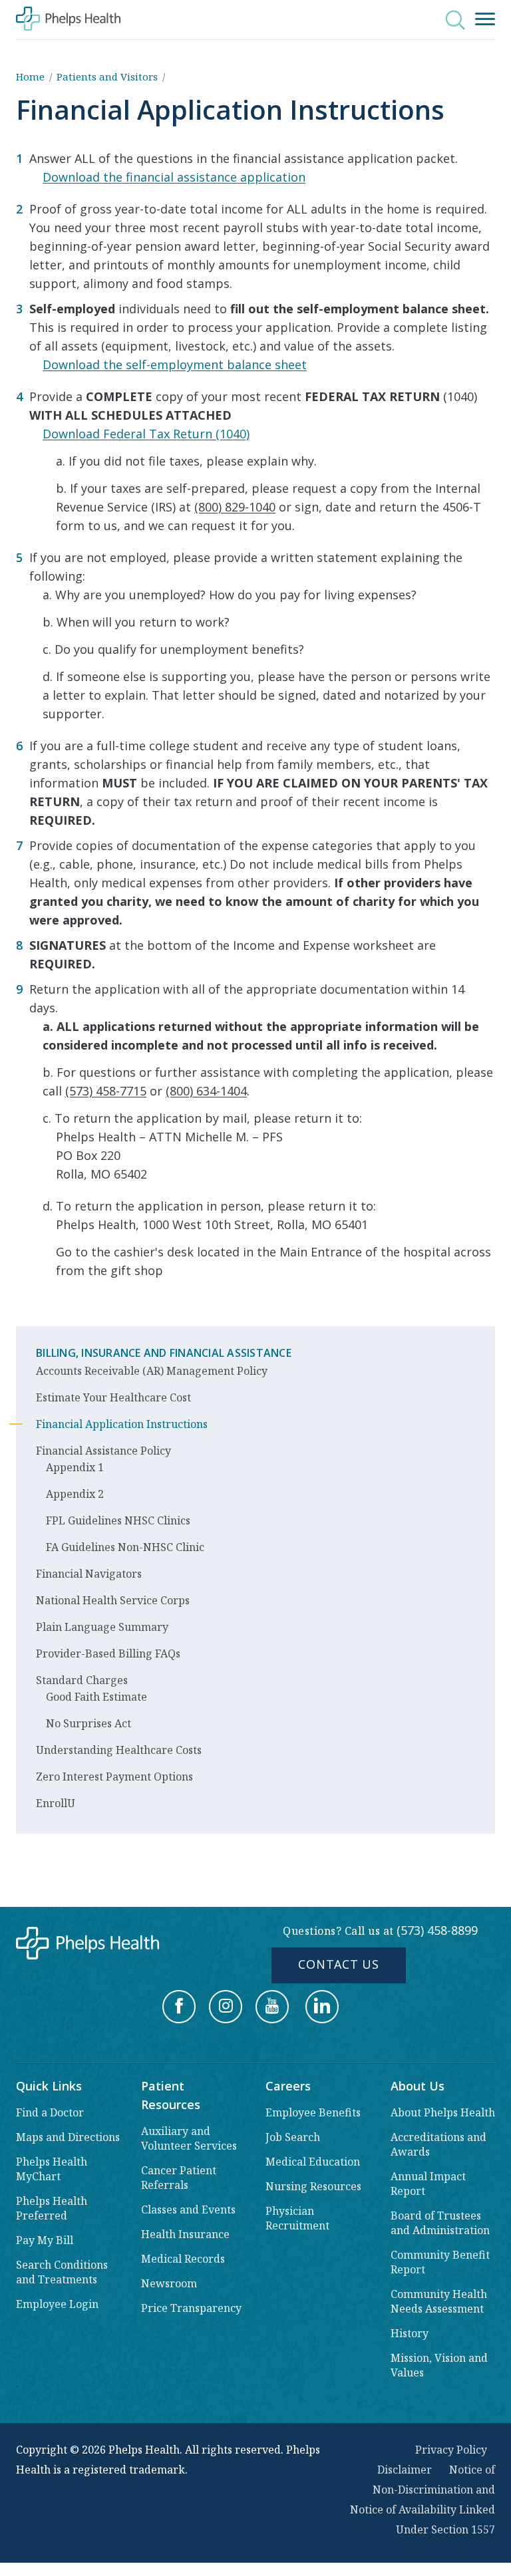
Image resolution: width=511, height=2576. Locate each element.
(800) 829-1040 (235, 507)
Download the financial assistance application (174, 177)
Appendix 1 (75, 1467)
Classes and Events (188, 2210)
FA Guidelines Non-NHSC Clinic (125, 1547)
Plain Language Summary (102, 1627)
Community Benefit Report (440, 2262)
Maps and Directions (68, 2137)
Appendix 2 (75, 1494)
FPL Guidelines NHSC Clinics (118, 1520)
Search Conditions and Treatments (62, 2272)
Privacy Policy (451, 2450)
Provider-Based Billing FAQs (108, 1653)
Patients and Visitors (107, 76)
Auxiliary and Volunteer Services (189, 2138)
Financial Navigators (89, 1574)
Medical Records (183, 2259)
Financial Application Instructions (122, 1424)
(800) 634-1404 (206, 1091)
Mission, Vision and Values (439, 2365)
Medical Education (313, 2162)
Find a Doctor (50, 2112)
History (410, 2333)
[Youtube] (272, 2007)
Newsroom (169, 2283)
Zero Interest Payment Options (114, 1777)
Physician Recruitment (297, 2218)
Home (30, 76)
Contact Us (339, 1964)
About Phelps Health (443, 2112)
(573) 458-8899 (437, 1930)
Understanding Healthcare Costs (119, 1750)
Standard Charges (82, 1680)
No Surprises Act (88, 1723)
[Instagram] (226, 2007)
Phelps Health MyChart (52, 2169)
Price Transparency (191, 2308)
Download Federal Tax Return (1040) (146, 434)
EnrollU (56, 1803)
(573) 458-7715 (106, 1091)
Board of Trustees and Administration (440, 2223)
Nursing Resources (313, 2186)
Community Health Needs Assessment (439, 2301)
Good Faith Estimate (96, 1697)
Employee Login (57, 2304)
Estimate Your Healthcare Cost (113, 1397)
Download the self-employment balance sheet (175, 364)
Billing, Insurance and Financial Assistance (164, 1353)
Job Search (293, 2137)
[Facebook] (179, 2007)
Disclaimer (405, 2470)
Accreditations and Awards (438, 2144)
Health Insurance (185, 2234)
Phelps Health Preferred (52, 2208)
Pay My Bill (45, 2240)
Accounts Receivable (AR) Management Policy (152, 1371)
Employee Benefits (313, 2112)
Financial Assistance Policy (103, 1451)
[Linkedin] (322, 2007)
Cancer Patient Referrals (179, 2178)
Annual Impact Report (428, 2184)
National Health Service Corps (113, 1600)
